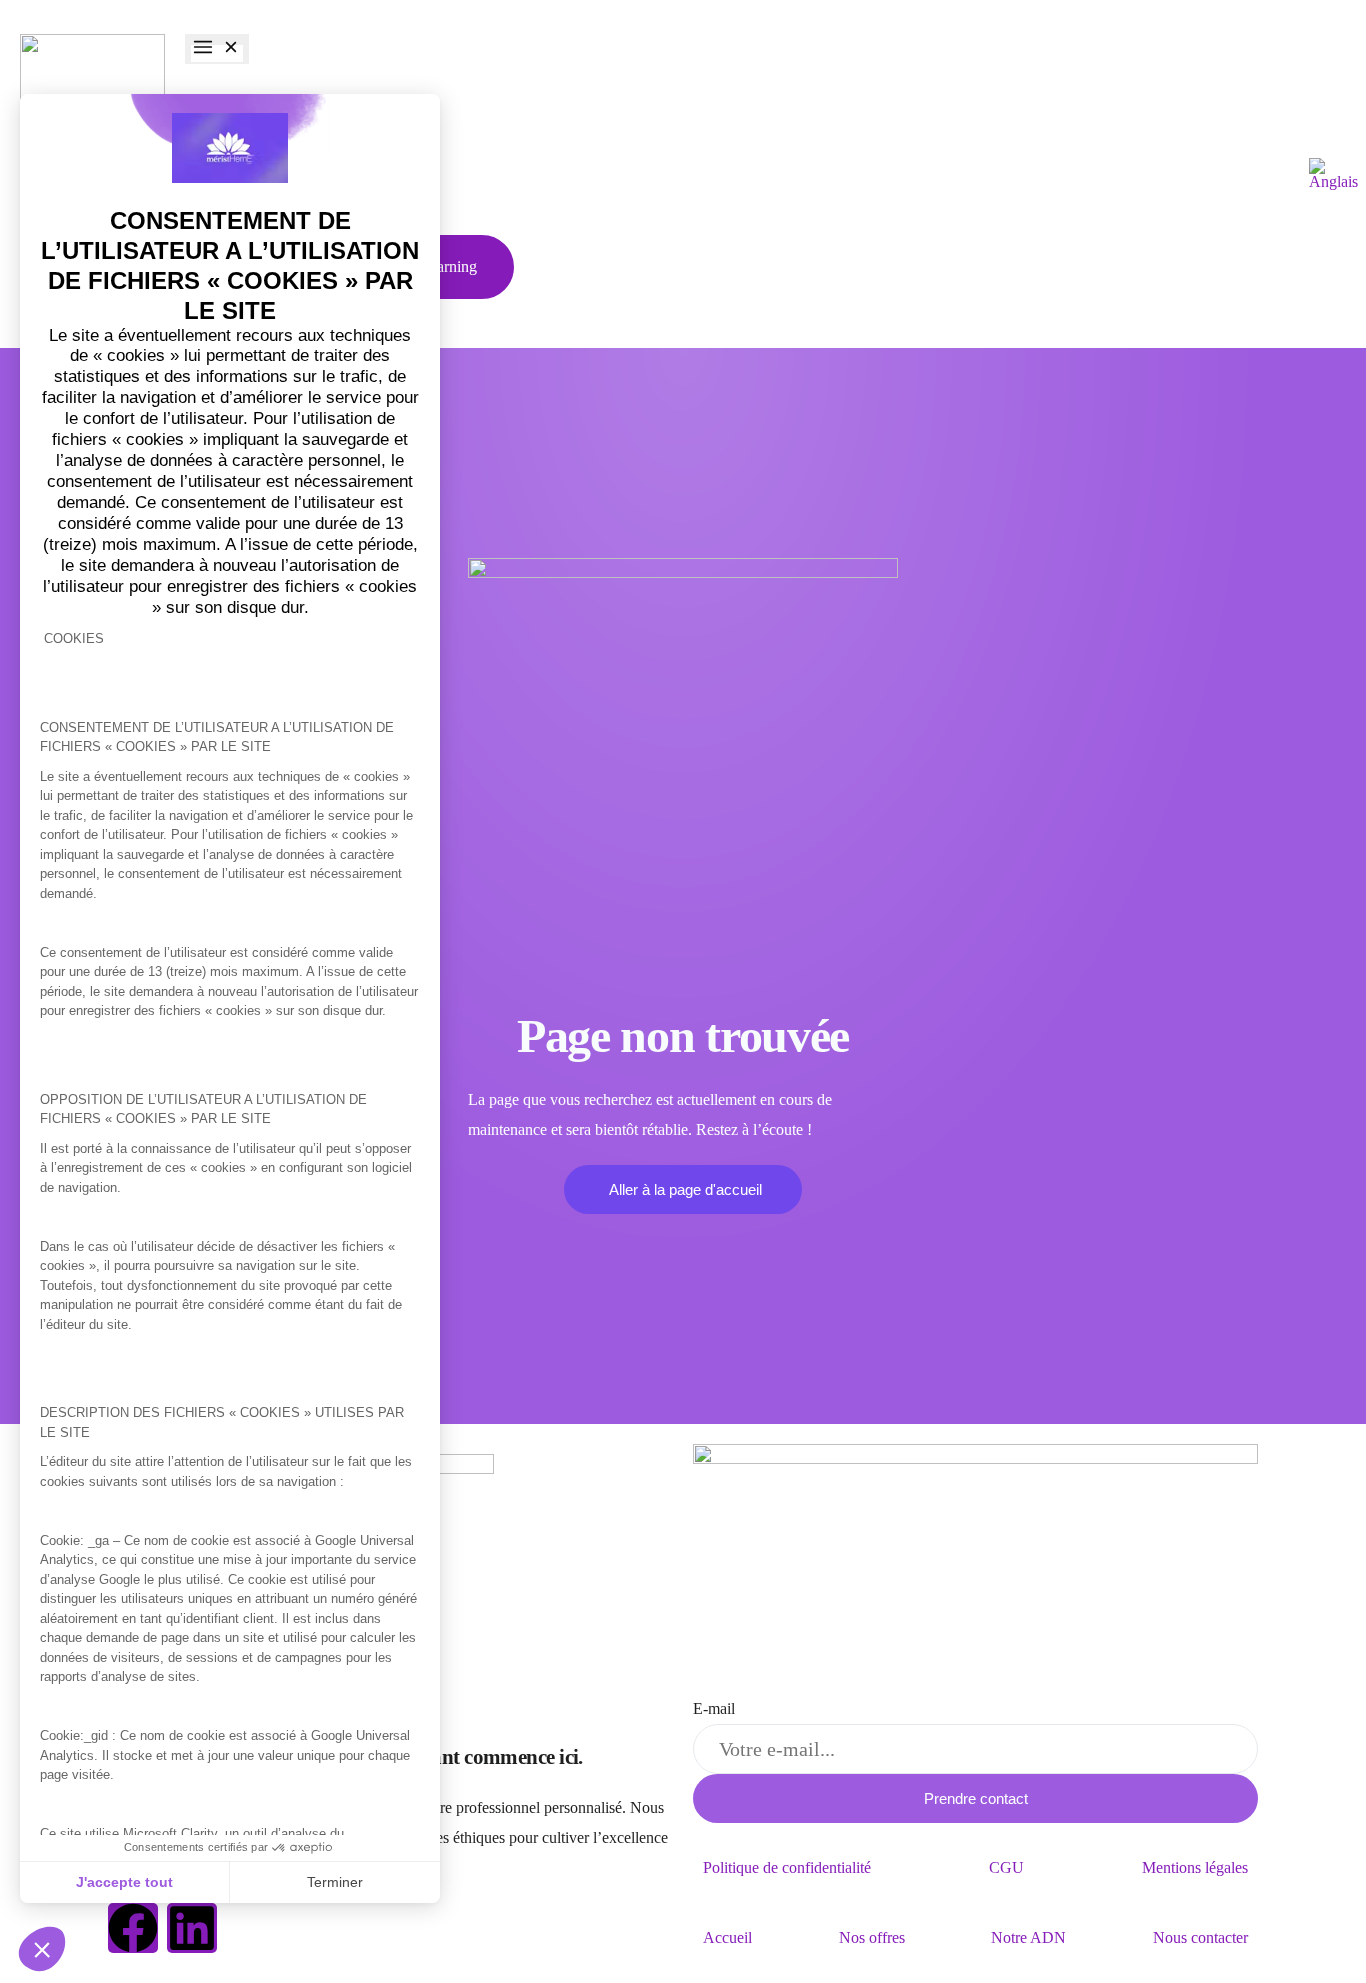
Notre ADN (1028, 1937)
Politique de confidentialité (787, 1867)
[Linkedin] (192, 1928)
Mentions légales (1195, 1867)
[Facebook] (133, 1928)
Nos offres (872, 1937)
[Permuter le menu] (217, 49)
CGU (1006, 1867)
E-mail (714, 1708)
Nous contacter (1200, 1937)
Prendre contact (976, 1798)
